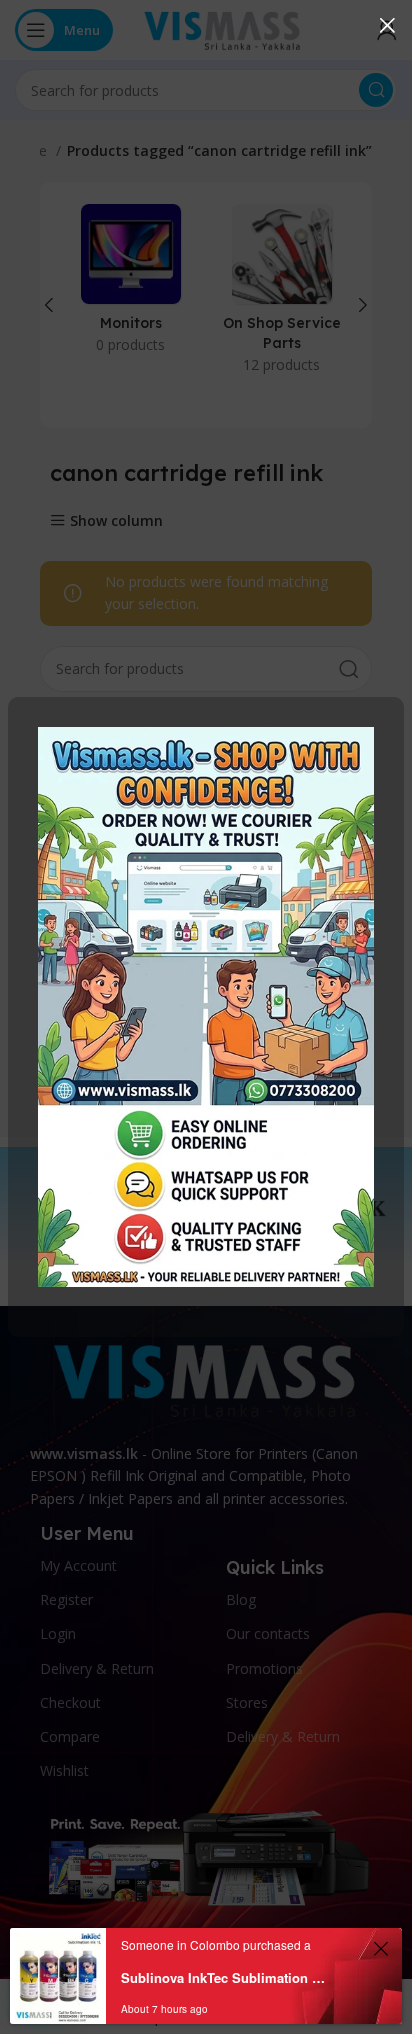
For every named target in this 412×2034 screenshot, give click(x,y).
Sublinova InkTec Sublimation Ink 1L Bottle (223, 1977)
